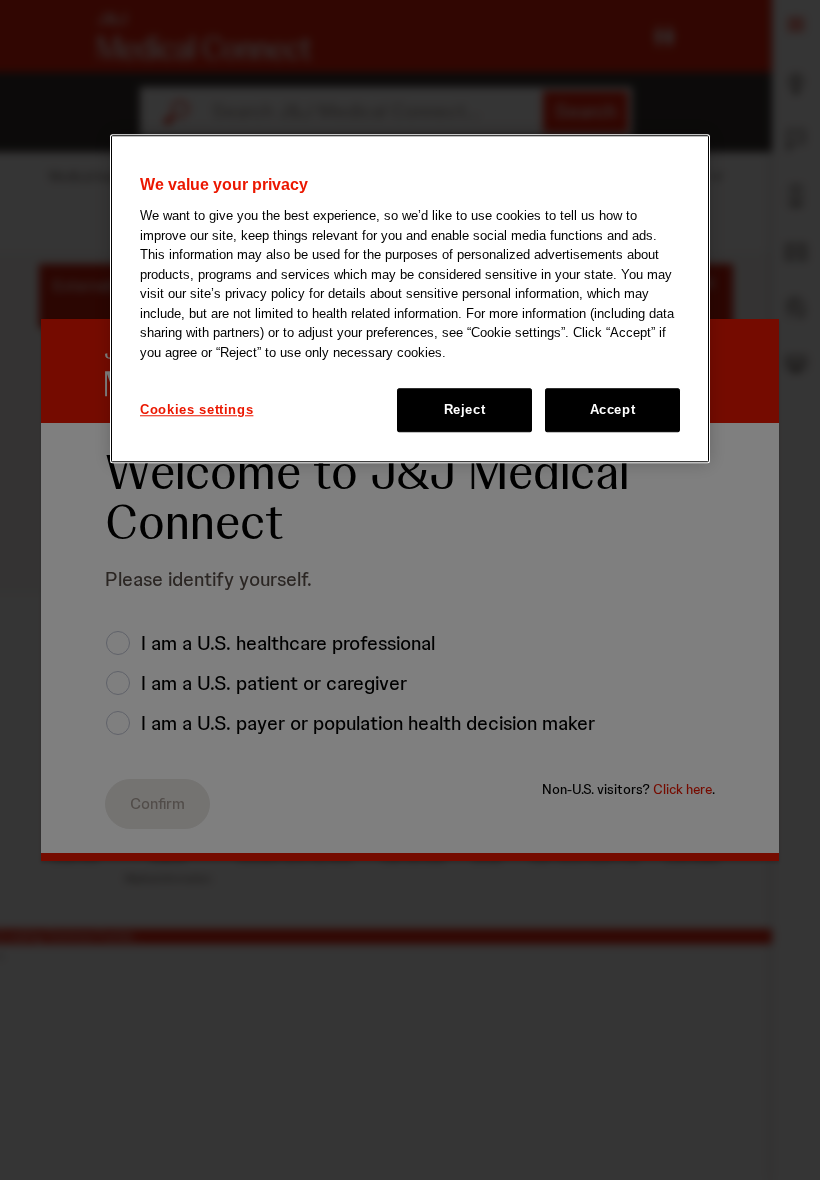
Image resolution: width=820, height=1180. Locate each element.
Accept (613, 409)
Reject (465, 409)
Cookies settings (196, 409)
